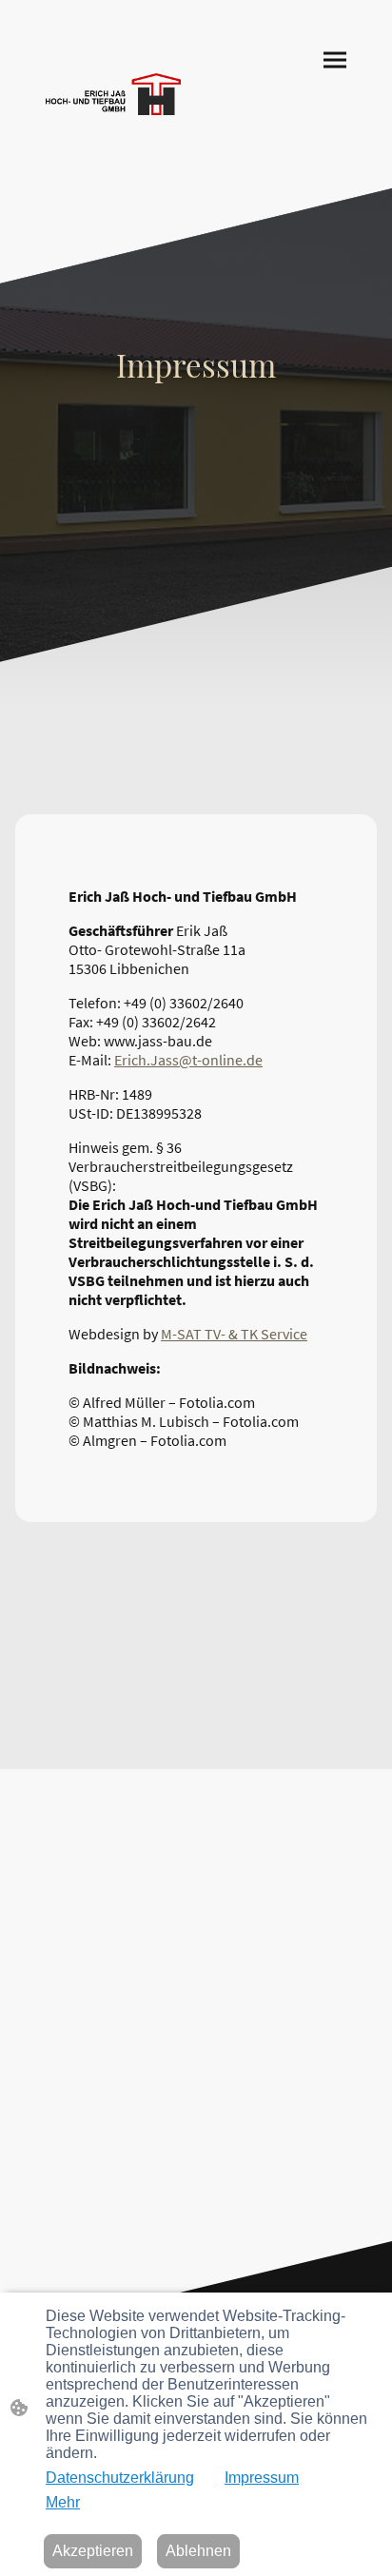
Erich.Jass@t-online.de (188, 1060)
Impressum (262, 2478)
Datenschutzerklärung (120, 2478)
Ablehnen (198, 2551)
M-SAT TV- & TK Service (234, 1334)
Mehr (63, 2502)
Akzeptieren (93, 2551)
